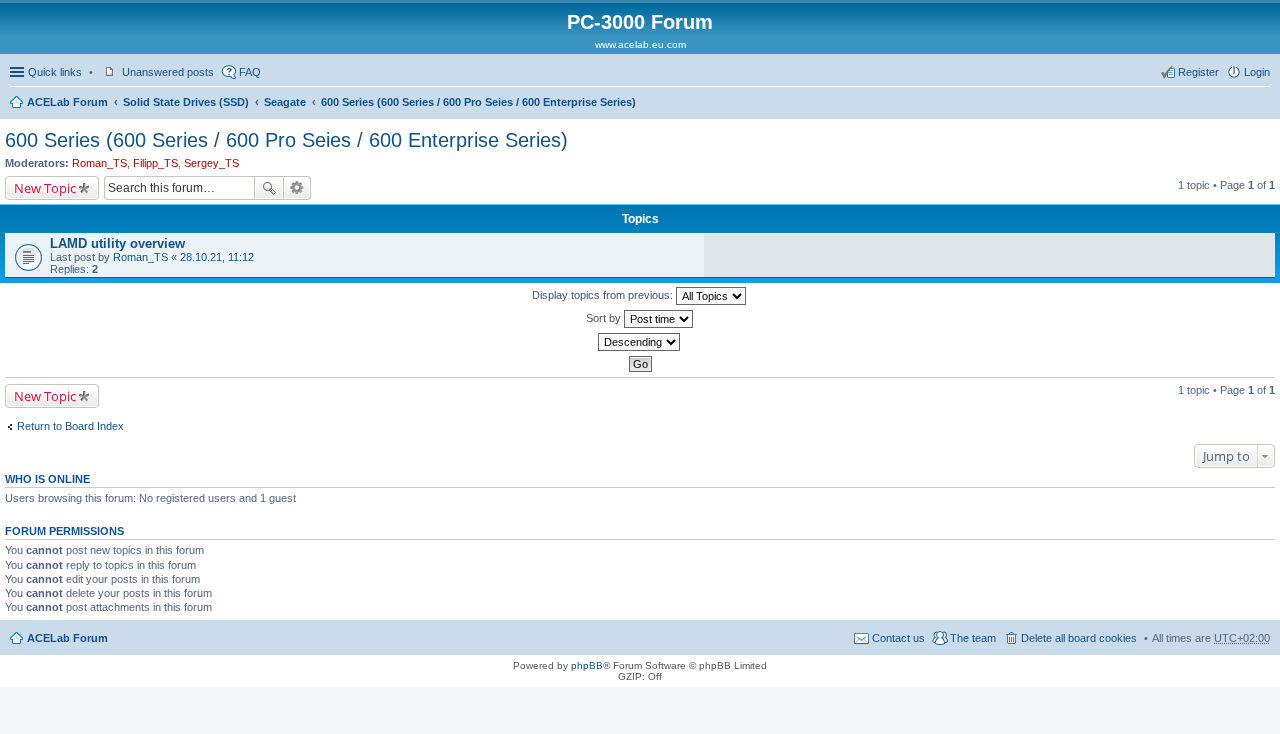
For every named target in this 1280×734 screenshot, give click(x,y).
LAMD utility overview (117, 243)
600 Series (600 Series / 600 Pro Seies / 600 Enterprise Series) (478, 102)
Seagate (285, 102)
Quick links (55, 72)
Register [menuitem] (1198, 72)
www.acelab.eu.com (640, 44)
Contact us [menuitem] (898, 638)
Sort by (605, 318)
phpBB (587, 665)
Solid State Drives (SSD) (186, 102)
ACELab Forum (67, 102)
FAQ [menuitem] (250, 72)
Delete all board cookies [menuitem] (1079, 638)
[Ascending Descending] (640, 342)
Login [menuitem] (1257, 72)
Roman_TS (99, 163)
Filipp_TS (155, 163)
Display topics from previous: (604, 295)
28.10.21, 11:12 (217, 257)
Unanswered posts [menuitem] (168, 72)
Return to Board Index (70, 426)
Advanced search (297, 188)
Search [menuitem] (1262, 104)
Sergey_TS (211, 163)
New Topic (45, 188)
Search (269, 188)
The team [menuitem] (973, 638)
